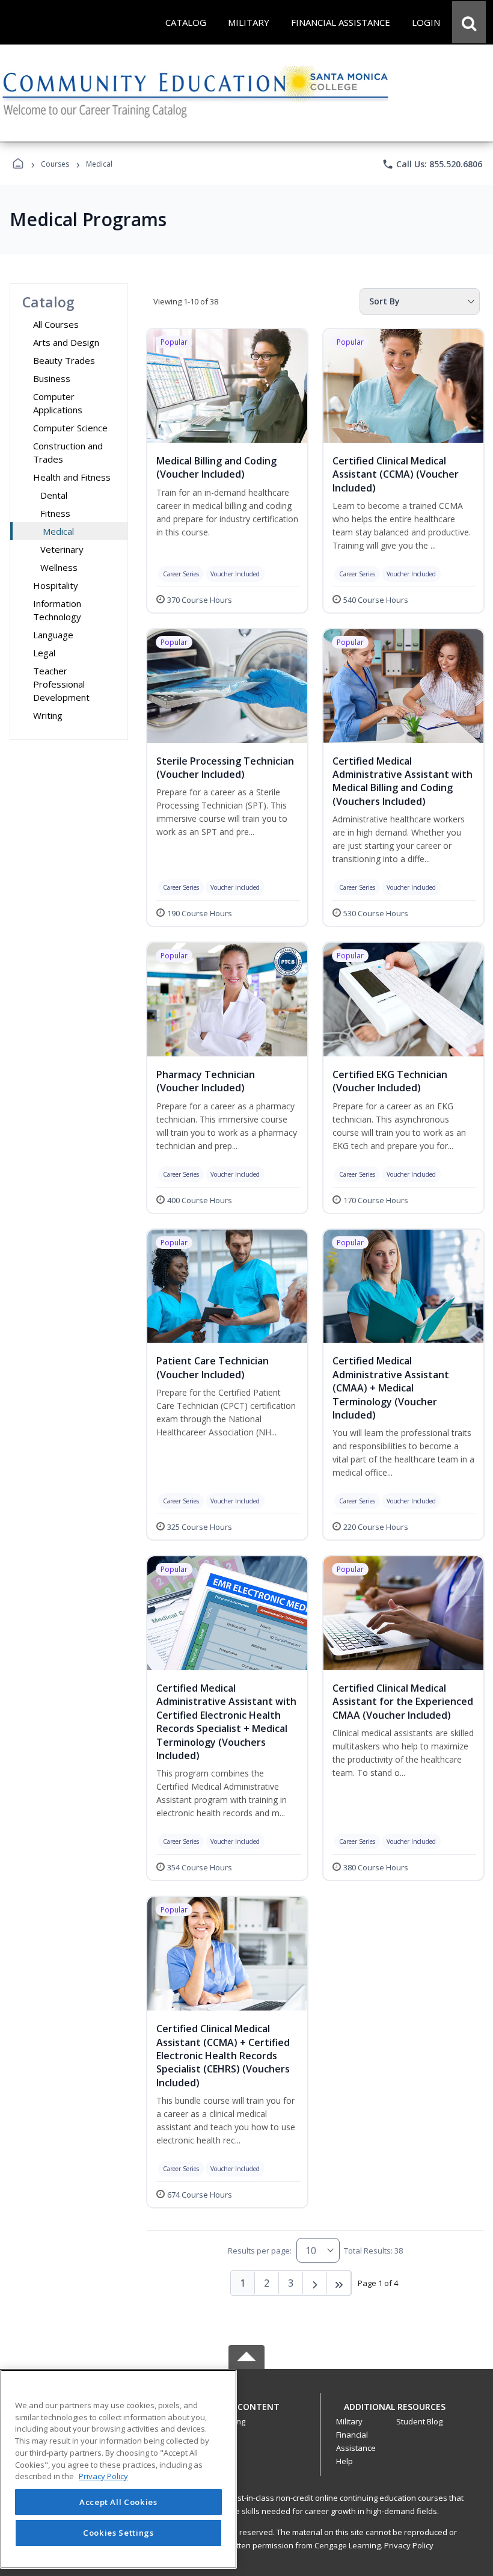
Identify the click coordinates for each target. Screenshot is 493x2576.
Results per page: (260, 2251)
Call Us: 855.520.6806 (432, 164)
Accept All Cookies (118, 2502)
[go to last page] (339, 2283)
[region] (118, 2469)
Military (349, 2421)
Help (344, 2461)
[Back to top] (246, 2413)
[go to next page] (315, 2283)
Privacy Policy (409, 2545)
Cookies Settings (118, 2533)
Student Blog (419, 2421)
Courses (55, 164)
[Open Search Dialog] (469, 22)
